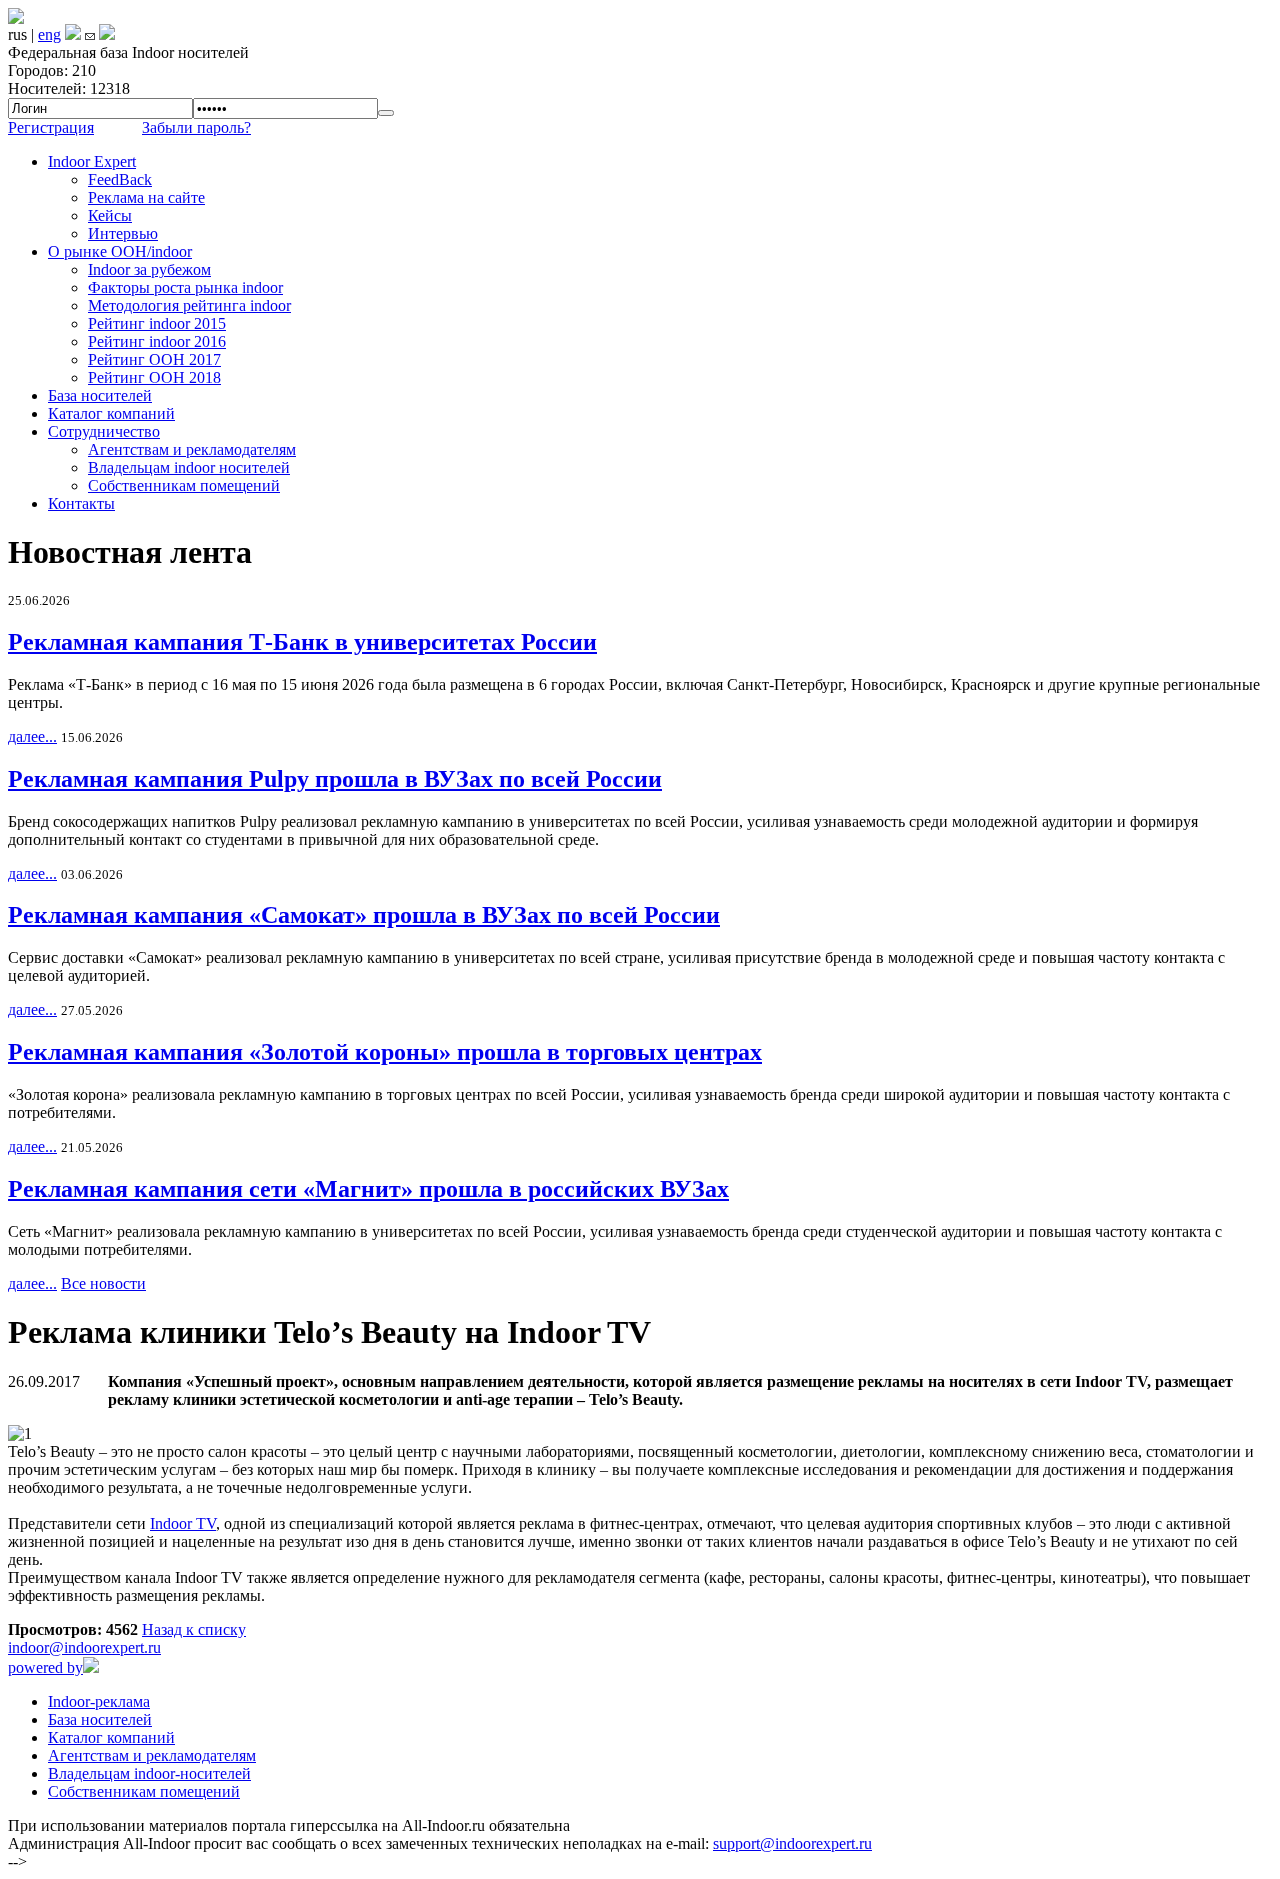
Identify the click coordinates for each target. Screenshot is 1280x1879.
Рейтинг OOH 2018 (154, 377)
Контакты (81, 503)
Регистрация (51, 127)
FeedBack (120, 179)
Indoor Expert (92, 161)
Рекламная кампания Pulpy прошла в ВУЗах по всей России (335, 779)
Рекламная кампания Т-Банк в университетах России (302, 642)
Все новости (103, 1283)
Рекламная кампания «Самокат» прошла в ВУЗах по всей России (364, 915)
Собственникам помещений (184, 485)
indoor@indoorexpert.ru (84, 1647)
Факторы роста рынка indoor (185, 287)
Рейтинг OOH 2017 (154, 359)
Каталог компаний (111, 413)
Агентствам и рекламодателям (192, 449)
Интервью (123, 233)
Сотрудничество (104, 431)
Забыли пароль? (196, 127)
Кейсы (110, 215)
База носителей (100, 395)
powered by (45, 1667)
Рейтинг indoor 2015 (157, 323)
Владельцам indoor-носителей (149, 1773)
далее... (32, 736)
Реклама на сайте (146, 197)
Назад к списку (194, 1629)
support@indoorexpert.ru (792, 1843)
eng (49, 34)
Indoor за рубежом (149, 269)
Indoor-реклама (99, 1701)
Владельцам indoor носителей (189, 467)
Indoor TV (183, 1523)
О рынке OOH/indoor (120, 251)
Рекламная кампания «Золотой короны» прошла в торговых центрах (385, 1052)
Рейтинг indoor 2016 (157, 341)
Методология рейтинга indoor (189, 305)
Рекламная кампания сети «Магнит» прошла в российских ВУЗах (368, 1189)
